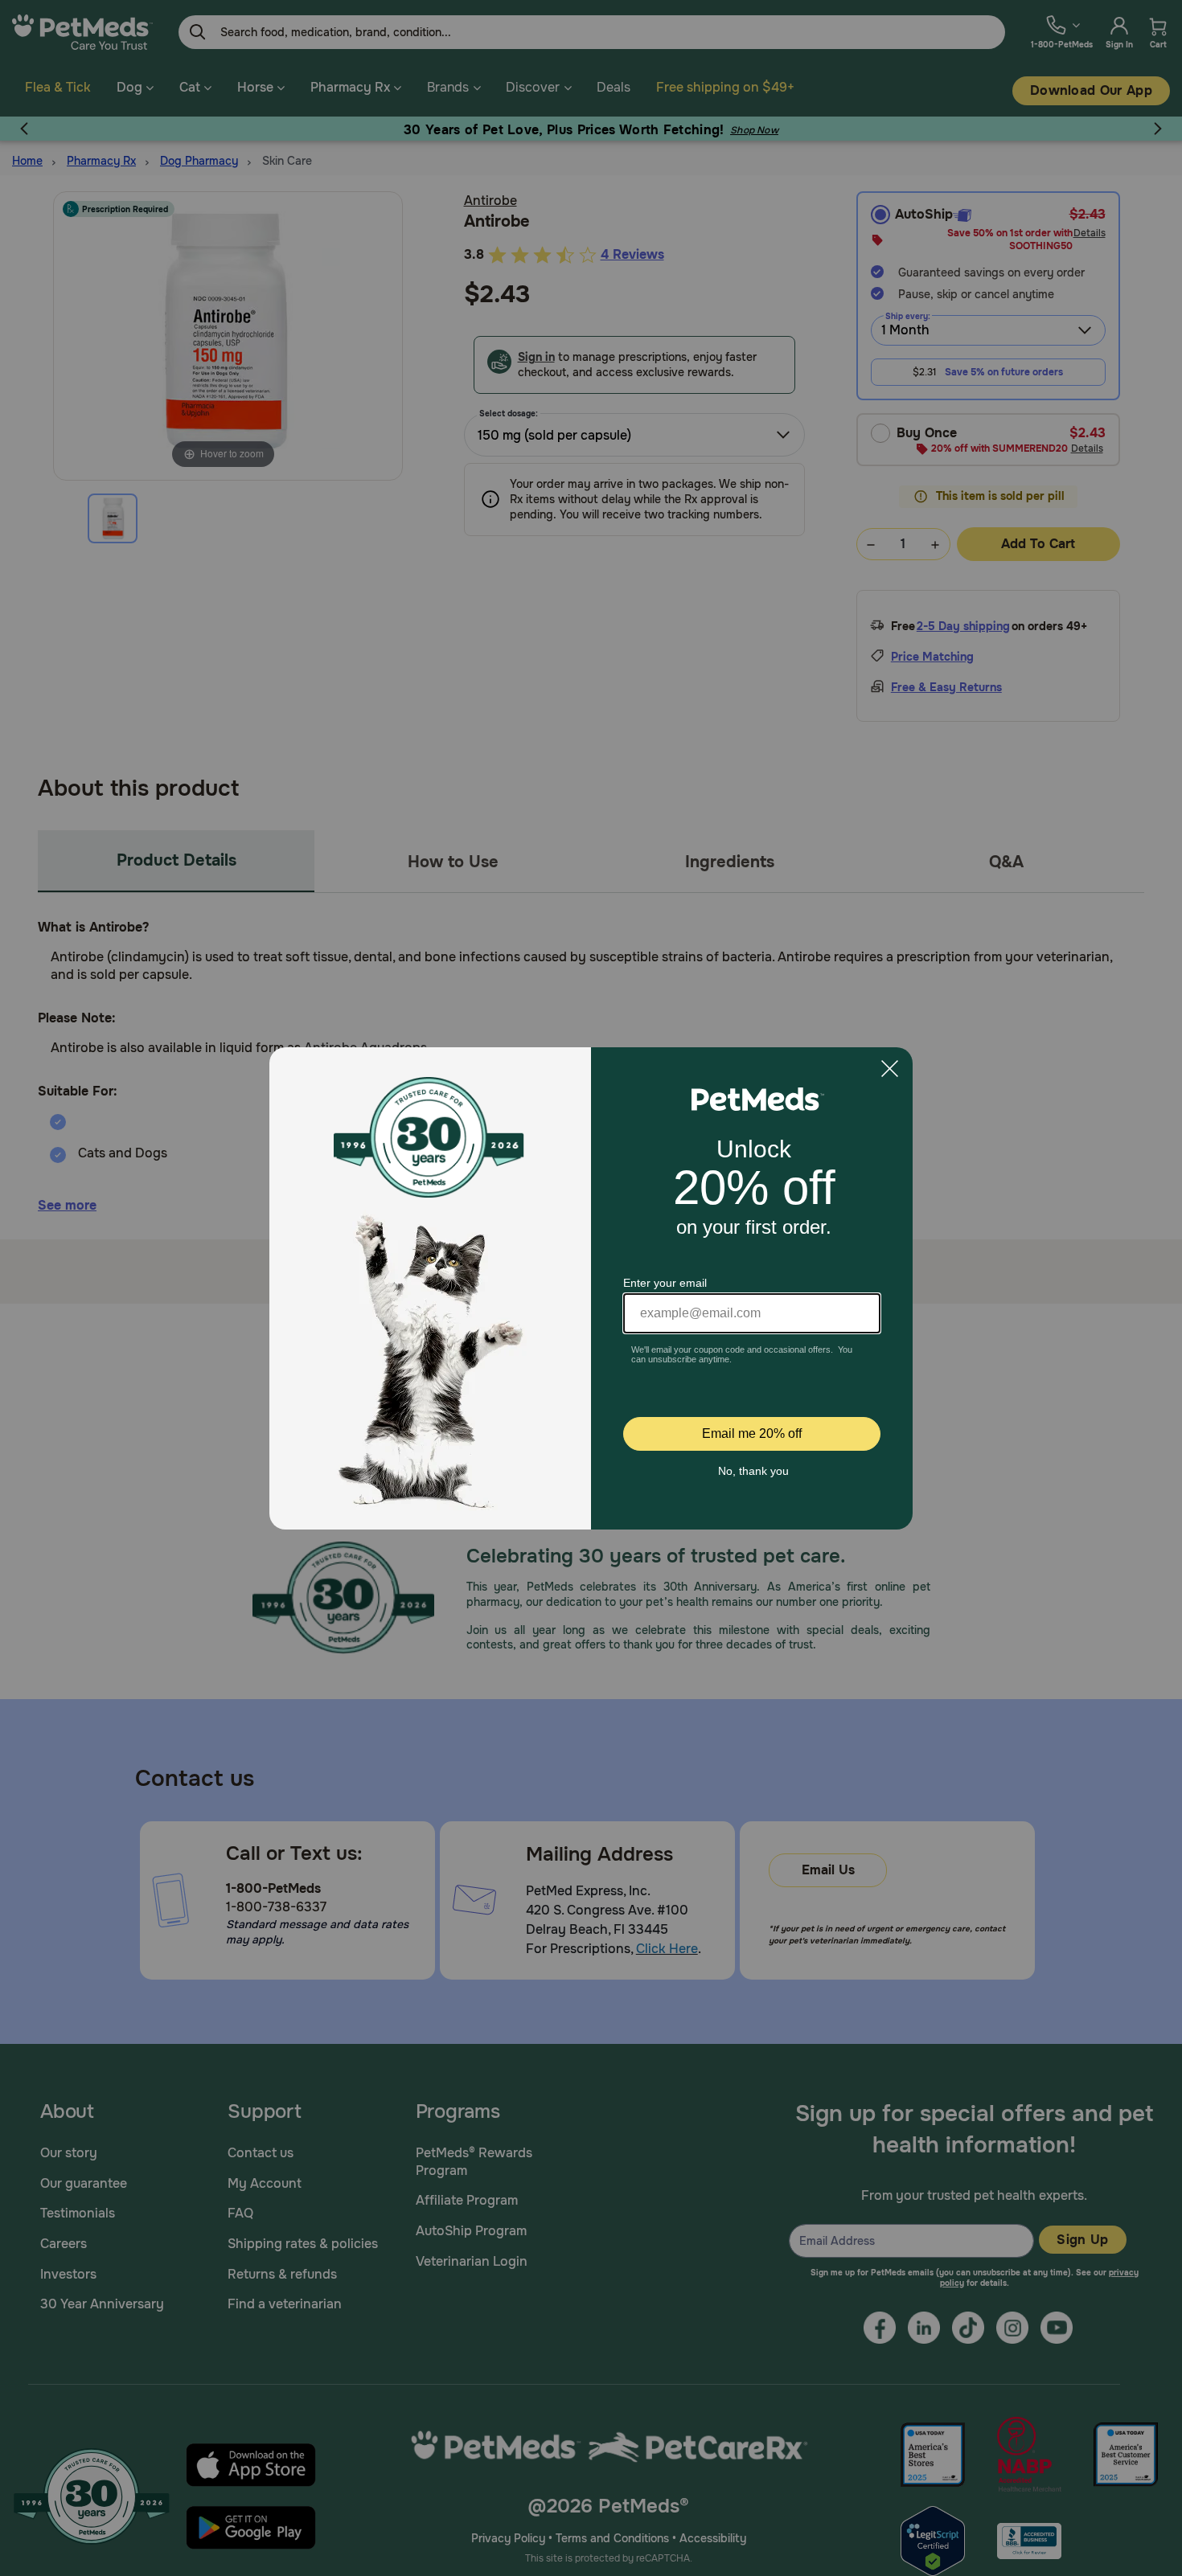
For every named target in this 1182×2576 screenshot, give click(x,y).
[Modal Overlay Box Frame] (591, 1288)
